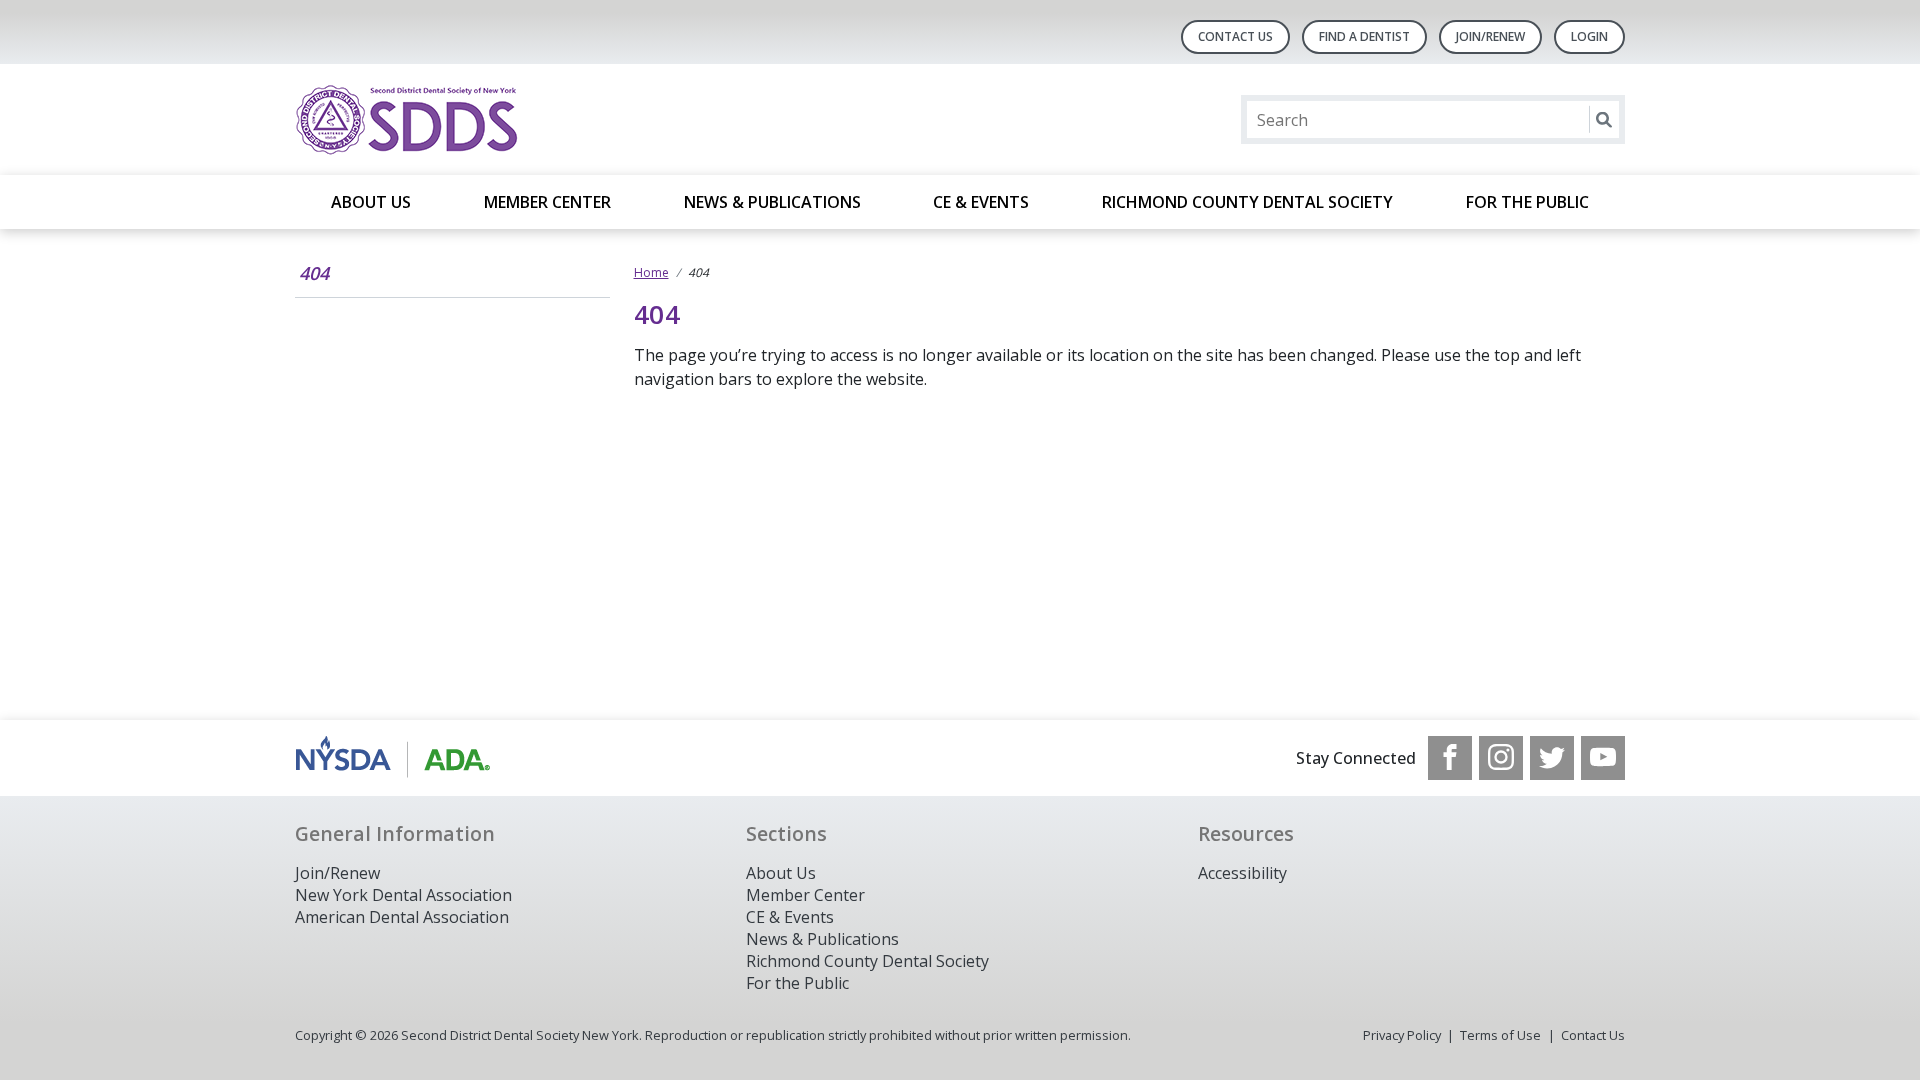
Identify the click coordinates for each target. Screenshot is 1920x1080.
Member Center (547, 202)
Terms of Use (1500, 1035)
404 (314, 273)
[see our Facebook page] (1450, 758)
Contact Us (1235, 36)
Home (651, 272)
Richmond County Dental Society (1247, 202)
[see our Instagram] (1501, 758)
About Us (371, 202)
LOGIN (1589, 36)
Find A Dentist (1364, 36)
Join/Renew (1490, 36)
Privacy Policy (1402, 1035)
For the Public (1527, 202)
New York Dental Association (403, 895)
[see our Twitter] (1552, 758)
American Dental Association (402, 917)
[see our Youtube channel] (1603, 758)
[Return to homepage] (553, 119)
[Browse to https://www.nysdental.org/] (396, 758)
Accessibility (1242, 873)
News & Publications (772, 202)
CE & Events (981, 202)
